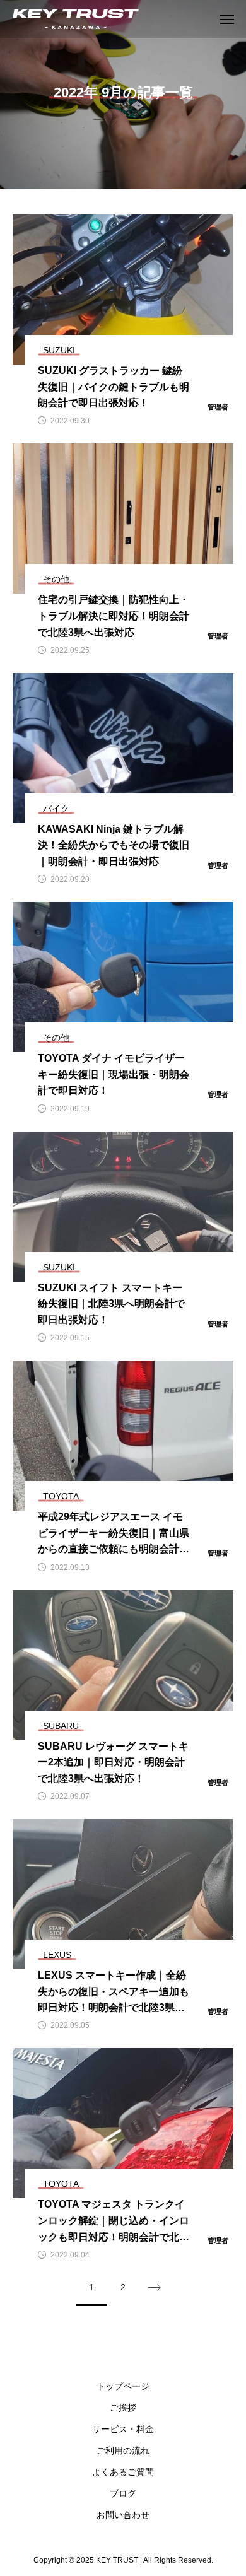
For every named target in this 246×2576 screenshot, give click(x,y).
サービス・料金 (123, 2429)
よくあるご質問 (123, 2472)
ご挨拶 (123, 2408)
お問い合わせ (123, 2515)
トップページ (123, 2386)
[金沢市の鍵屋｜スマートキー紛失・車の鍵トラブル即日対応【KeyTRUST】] (76, 19)
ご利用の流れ (123, 2450)
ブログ (123, 2493)
